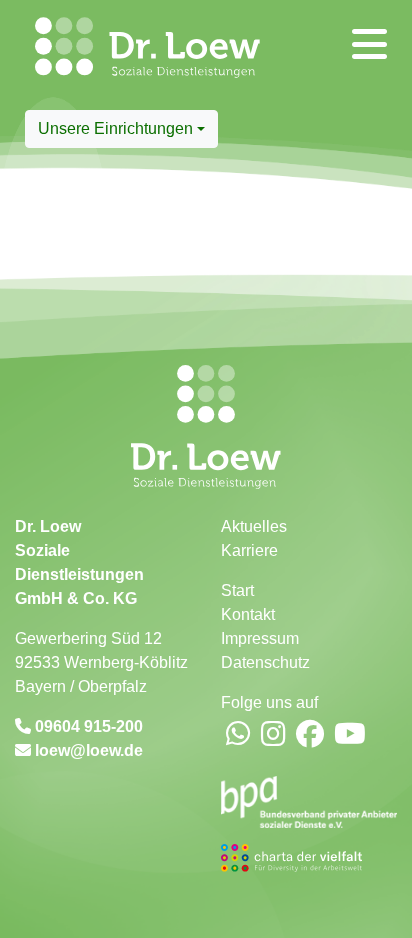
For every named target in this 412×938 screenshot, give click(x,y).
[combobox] (121, 129)
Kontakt (248, 614)
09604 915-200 (87, 726)
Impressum (260, 638)
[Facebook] (310, 735)
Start (237, 590)
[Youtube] (350, 735)
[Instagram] (273, 735)
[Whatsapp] (238, 735)
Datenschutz (265, 662)
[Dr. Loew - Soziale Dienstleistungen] (44, 55)
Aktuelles (254, 526)
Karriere (249, 550)
